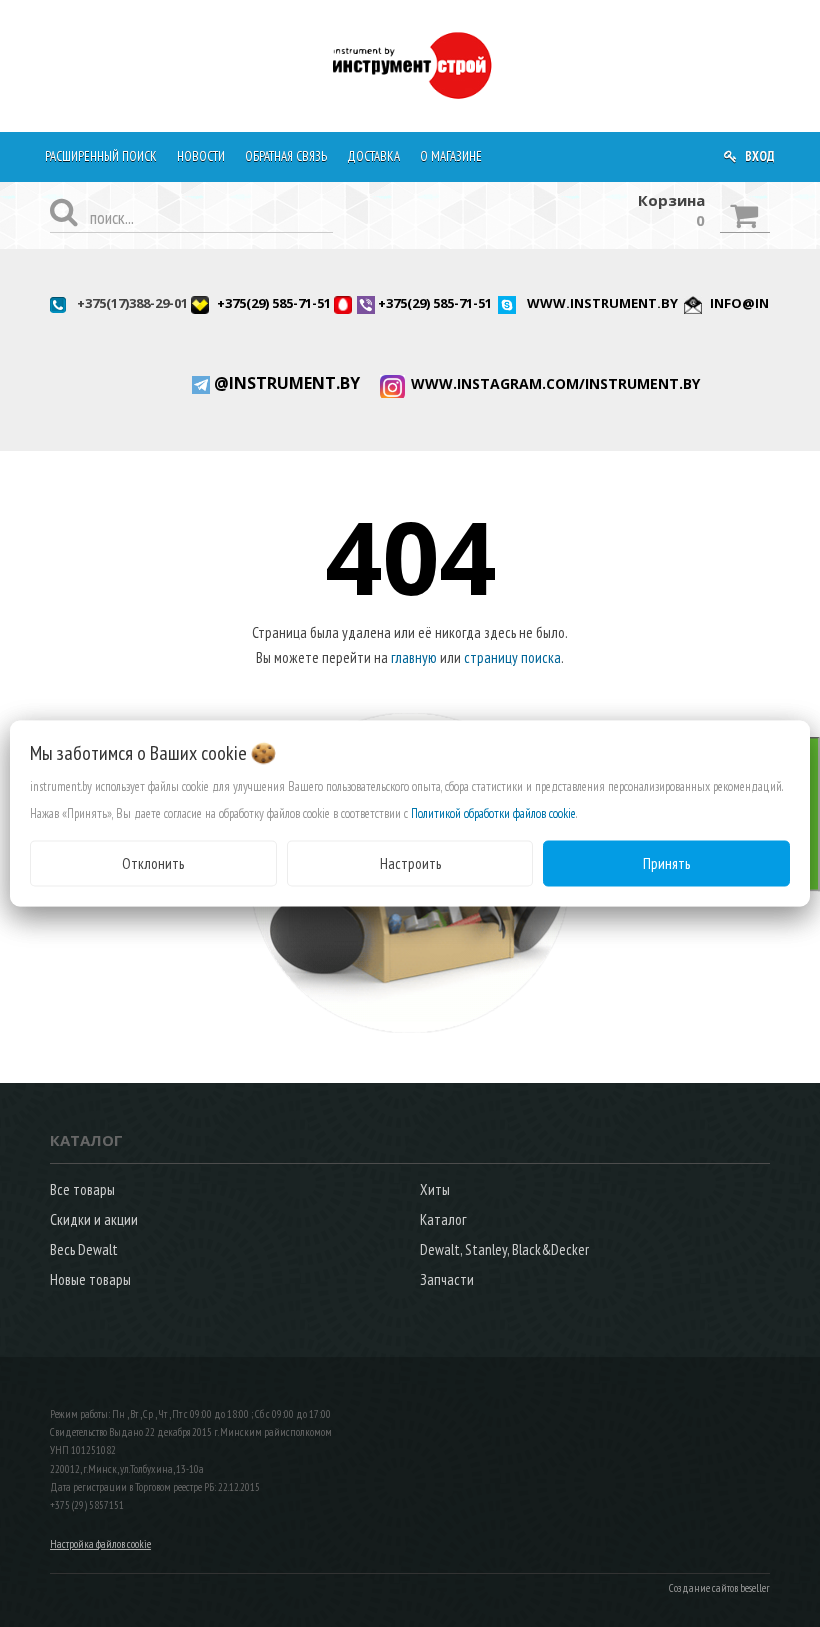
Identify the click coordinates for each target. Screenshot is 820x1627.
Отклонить (153, 862)
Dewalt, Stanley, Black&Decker (504, 1249)
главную (414, 657)
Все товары (82, 1189)
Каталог (443, 1219)
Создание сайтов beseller (719, 1588)
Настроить (410, 862)
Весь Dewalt (84, 1249)
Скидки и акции (94, 1219)
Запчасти (447, 1279)
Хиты (435, 1189)
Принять (666, 862)
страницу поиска (512, 657)
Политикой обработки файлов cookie (493, 812)
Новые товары (90, 1279)
